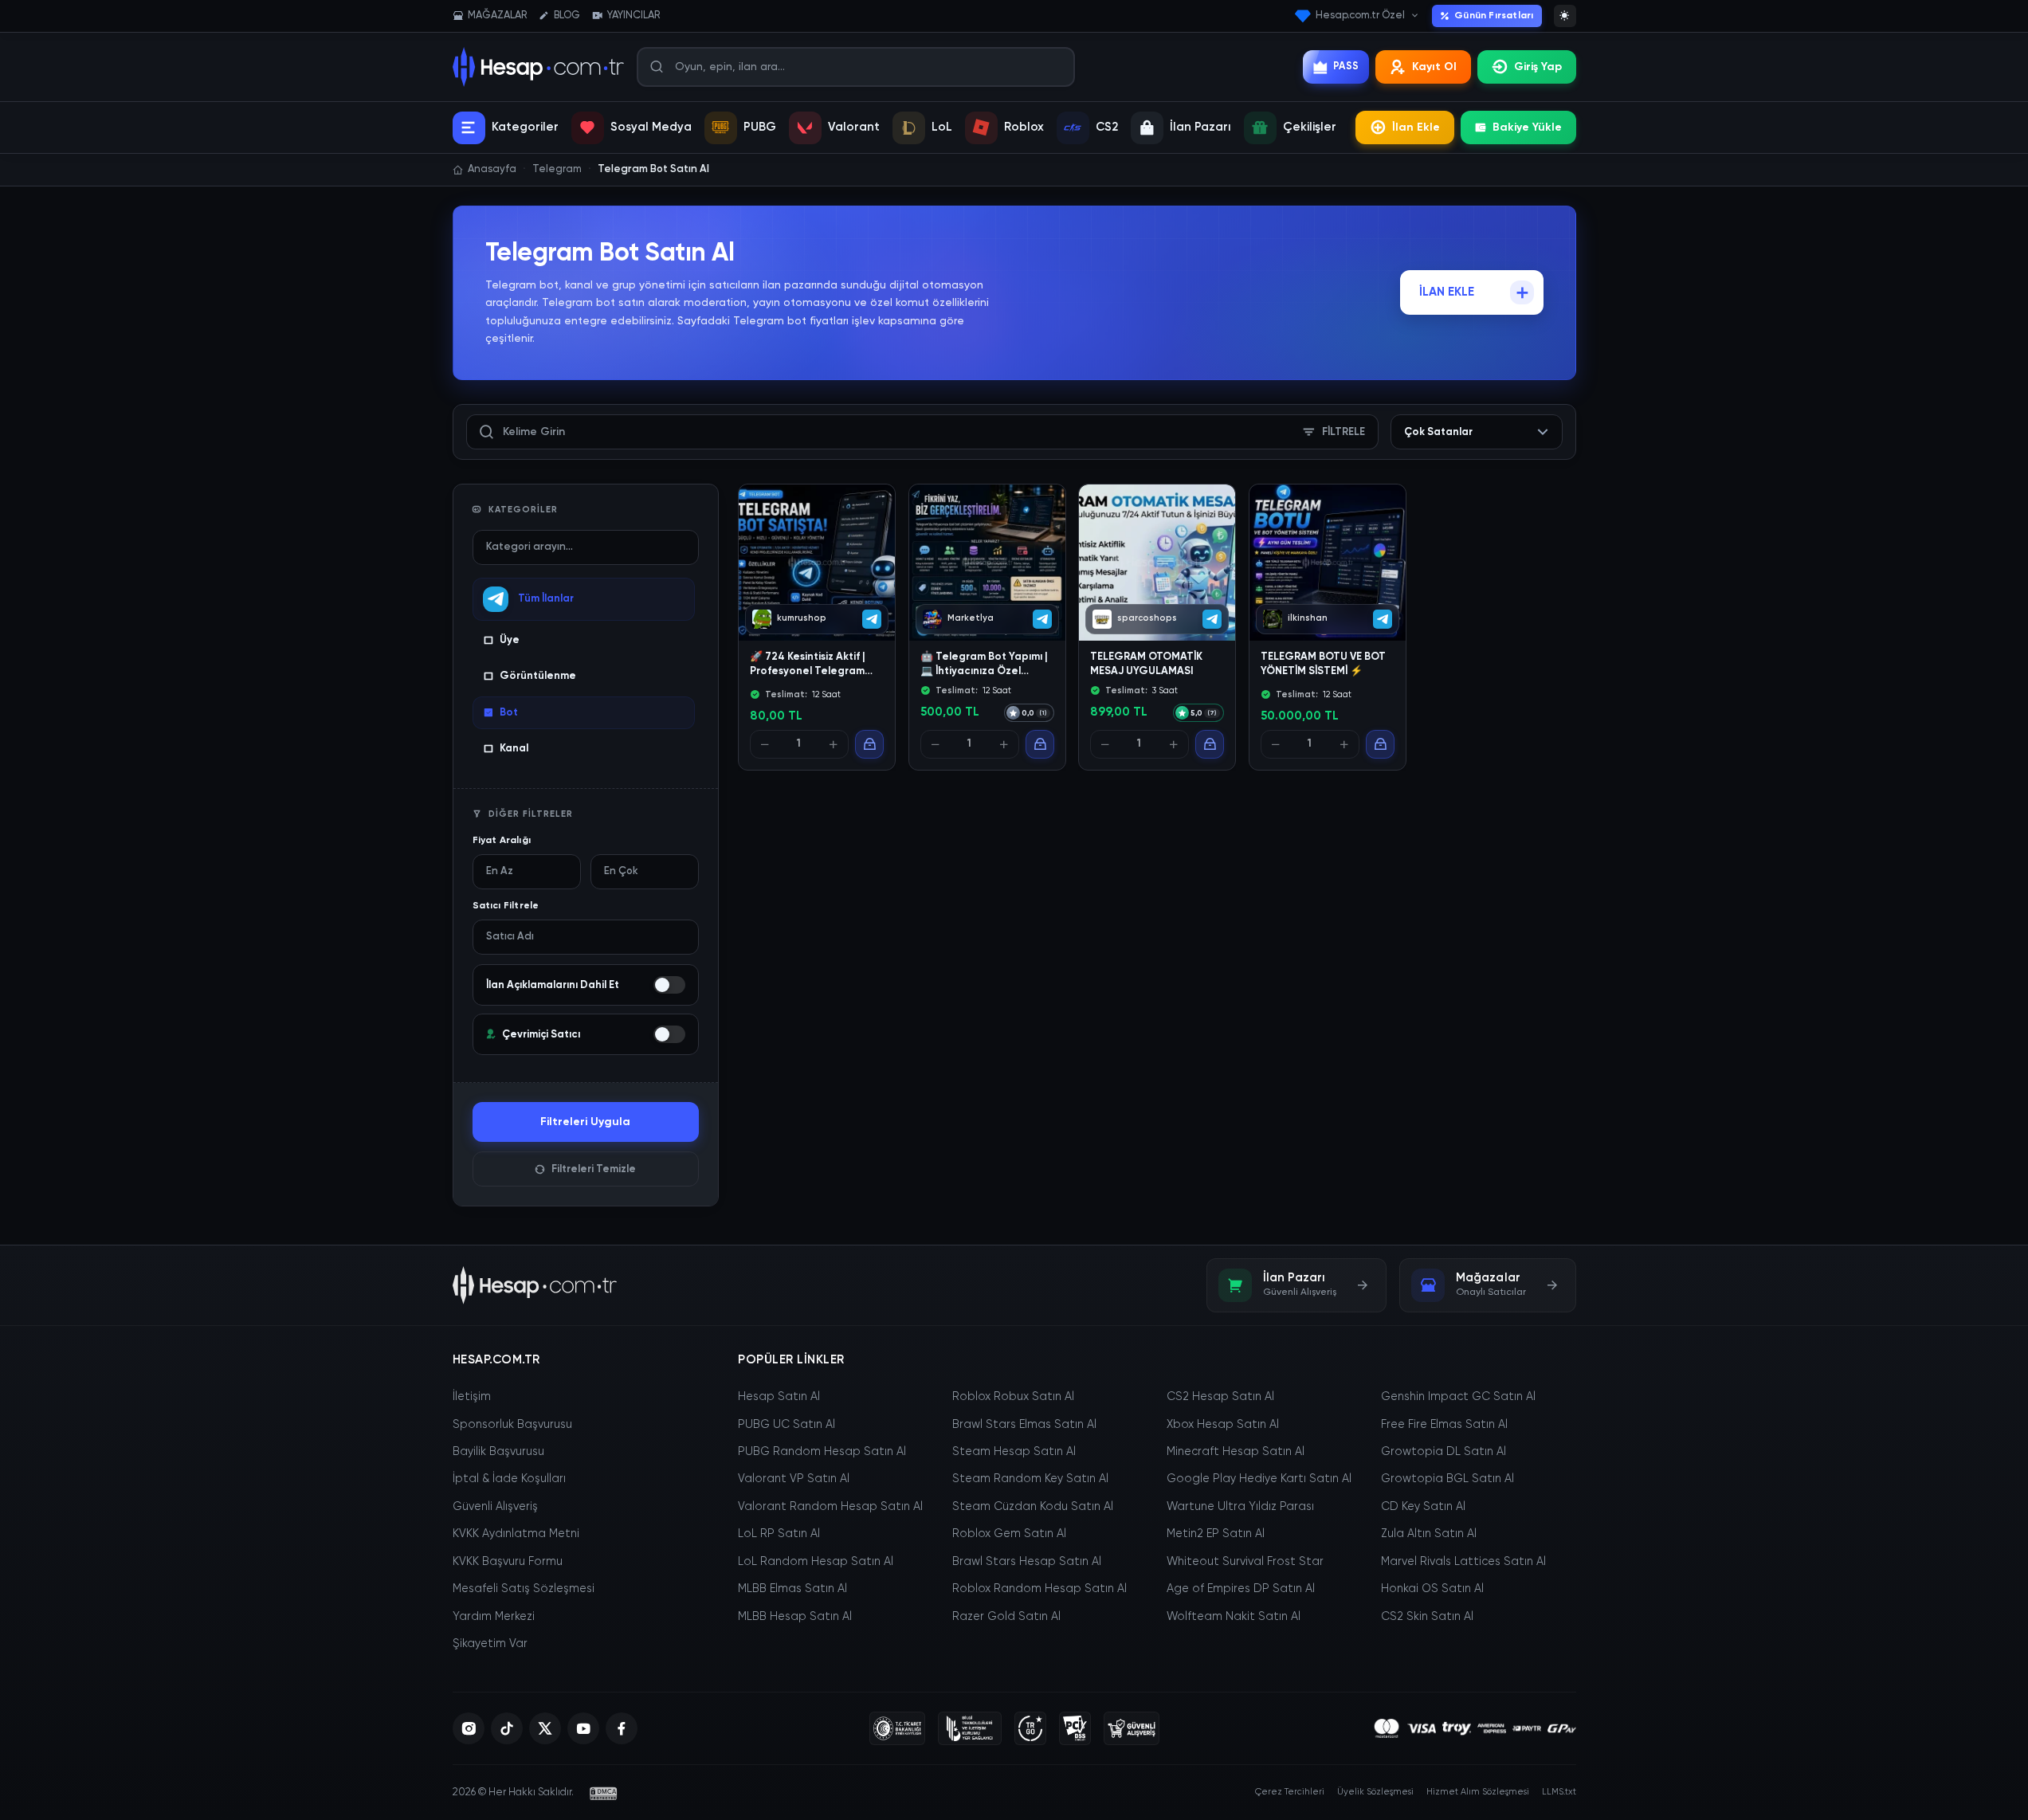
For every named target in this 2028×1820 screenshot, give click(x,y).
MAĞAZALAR (497, 16)
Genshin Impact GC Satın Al (1458, 1397)
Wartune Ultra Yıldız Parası (1240, 1507)
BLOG (567, 16)
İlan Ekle (1416, 127)
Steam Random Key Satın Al (1030, 1479)
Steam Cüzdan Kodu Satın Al (1033, 1507)
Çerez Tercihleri (1290, 1792)
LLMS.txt (1559, 1792)
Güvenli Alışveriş (495, 1507)
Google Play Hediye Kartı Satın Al (1259, 1479)
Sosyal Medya (651, 127)
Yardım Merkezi (494, 1617)
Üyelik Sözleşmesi (1375, 1792)
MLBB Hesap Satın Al (795, 1617)
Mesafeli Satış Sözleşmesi (524, 1589)
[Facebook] (622, 1728)
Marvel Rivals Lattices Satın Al (1463, 1562)
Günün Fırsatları (1494, 16)
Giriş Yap (1538, 67)
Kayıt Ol (1434, 67)
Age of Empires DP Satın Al (1241, 1589)
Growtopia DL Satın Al (1444, 1452)
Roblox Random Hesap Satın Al (1039, 1589)
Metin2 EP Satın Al (1216, 1534)
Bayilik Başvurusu (498, 1452)
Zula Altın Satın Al (1429, 1534)
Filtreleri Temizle (594, 1169)
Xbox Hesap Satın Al (1223, 1425)
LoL (942, 127)
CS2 (1107, 127)
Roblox (1024, 127)
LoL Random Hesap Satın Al (816, 1562)
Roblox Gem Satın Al (1009, 1534)
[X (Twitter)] (545, 1728)
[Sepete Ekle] (869, 745)
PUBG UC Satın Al (786, 1425)
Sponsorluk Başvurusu (512, 1425)
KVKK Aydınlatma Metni (516, 1534)
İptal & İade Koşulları (509, 1479)
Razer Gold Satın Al (1006, 1617)
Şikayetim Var (490, 1644)
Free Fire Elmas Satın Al (1444, 1425)
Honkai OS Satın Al (1432, 1589)
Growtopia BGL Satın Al (1447, 1479)
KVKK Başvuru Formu (508, 1562)
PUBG (760, 127)
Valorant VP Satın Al (794, 1479)
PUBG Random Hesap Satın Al (822, 1452)
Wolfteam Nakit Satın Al (1234, 1617)
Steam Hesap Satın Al (1014, 1452)
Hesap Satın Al (779, 1397)
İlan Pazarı (1200, 127)
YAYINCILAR (634, 16)
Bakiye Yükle (1527, 127)
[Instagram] (469, 1728)
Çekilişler (1310, 127)
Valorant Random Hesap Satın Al (830, 1507)
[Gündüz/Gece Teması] (1565, 16)
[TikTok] (507, 1728)
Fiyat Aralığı (502, 841)
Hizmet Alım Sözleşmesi (1478, 1792)
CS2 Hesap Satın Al (1220, 1397)
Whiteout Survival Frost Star (1245, 1562)
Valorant (854, 127)
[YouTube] (583, 1728)
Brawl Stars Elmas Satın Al (1024, 1425)
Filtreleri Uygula (585, 1122)
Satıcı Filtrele (506, 906)
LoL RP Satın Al (779, 1534)
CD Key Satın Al (1423, 1507)
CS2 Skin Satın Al (1427, 1617)
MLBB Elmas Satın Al (792, 1589)
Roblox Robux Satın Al (1013, 1397)
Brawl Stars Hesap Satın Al (1027, 1562)
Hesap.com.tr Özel (1360, 16)
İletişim (472, 1397)
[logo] (535, 1285)
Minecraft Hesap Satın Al (1236, 1452)
